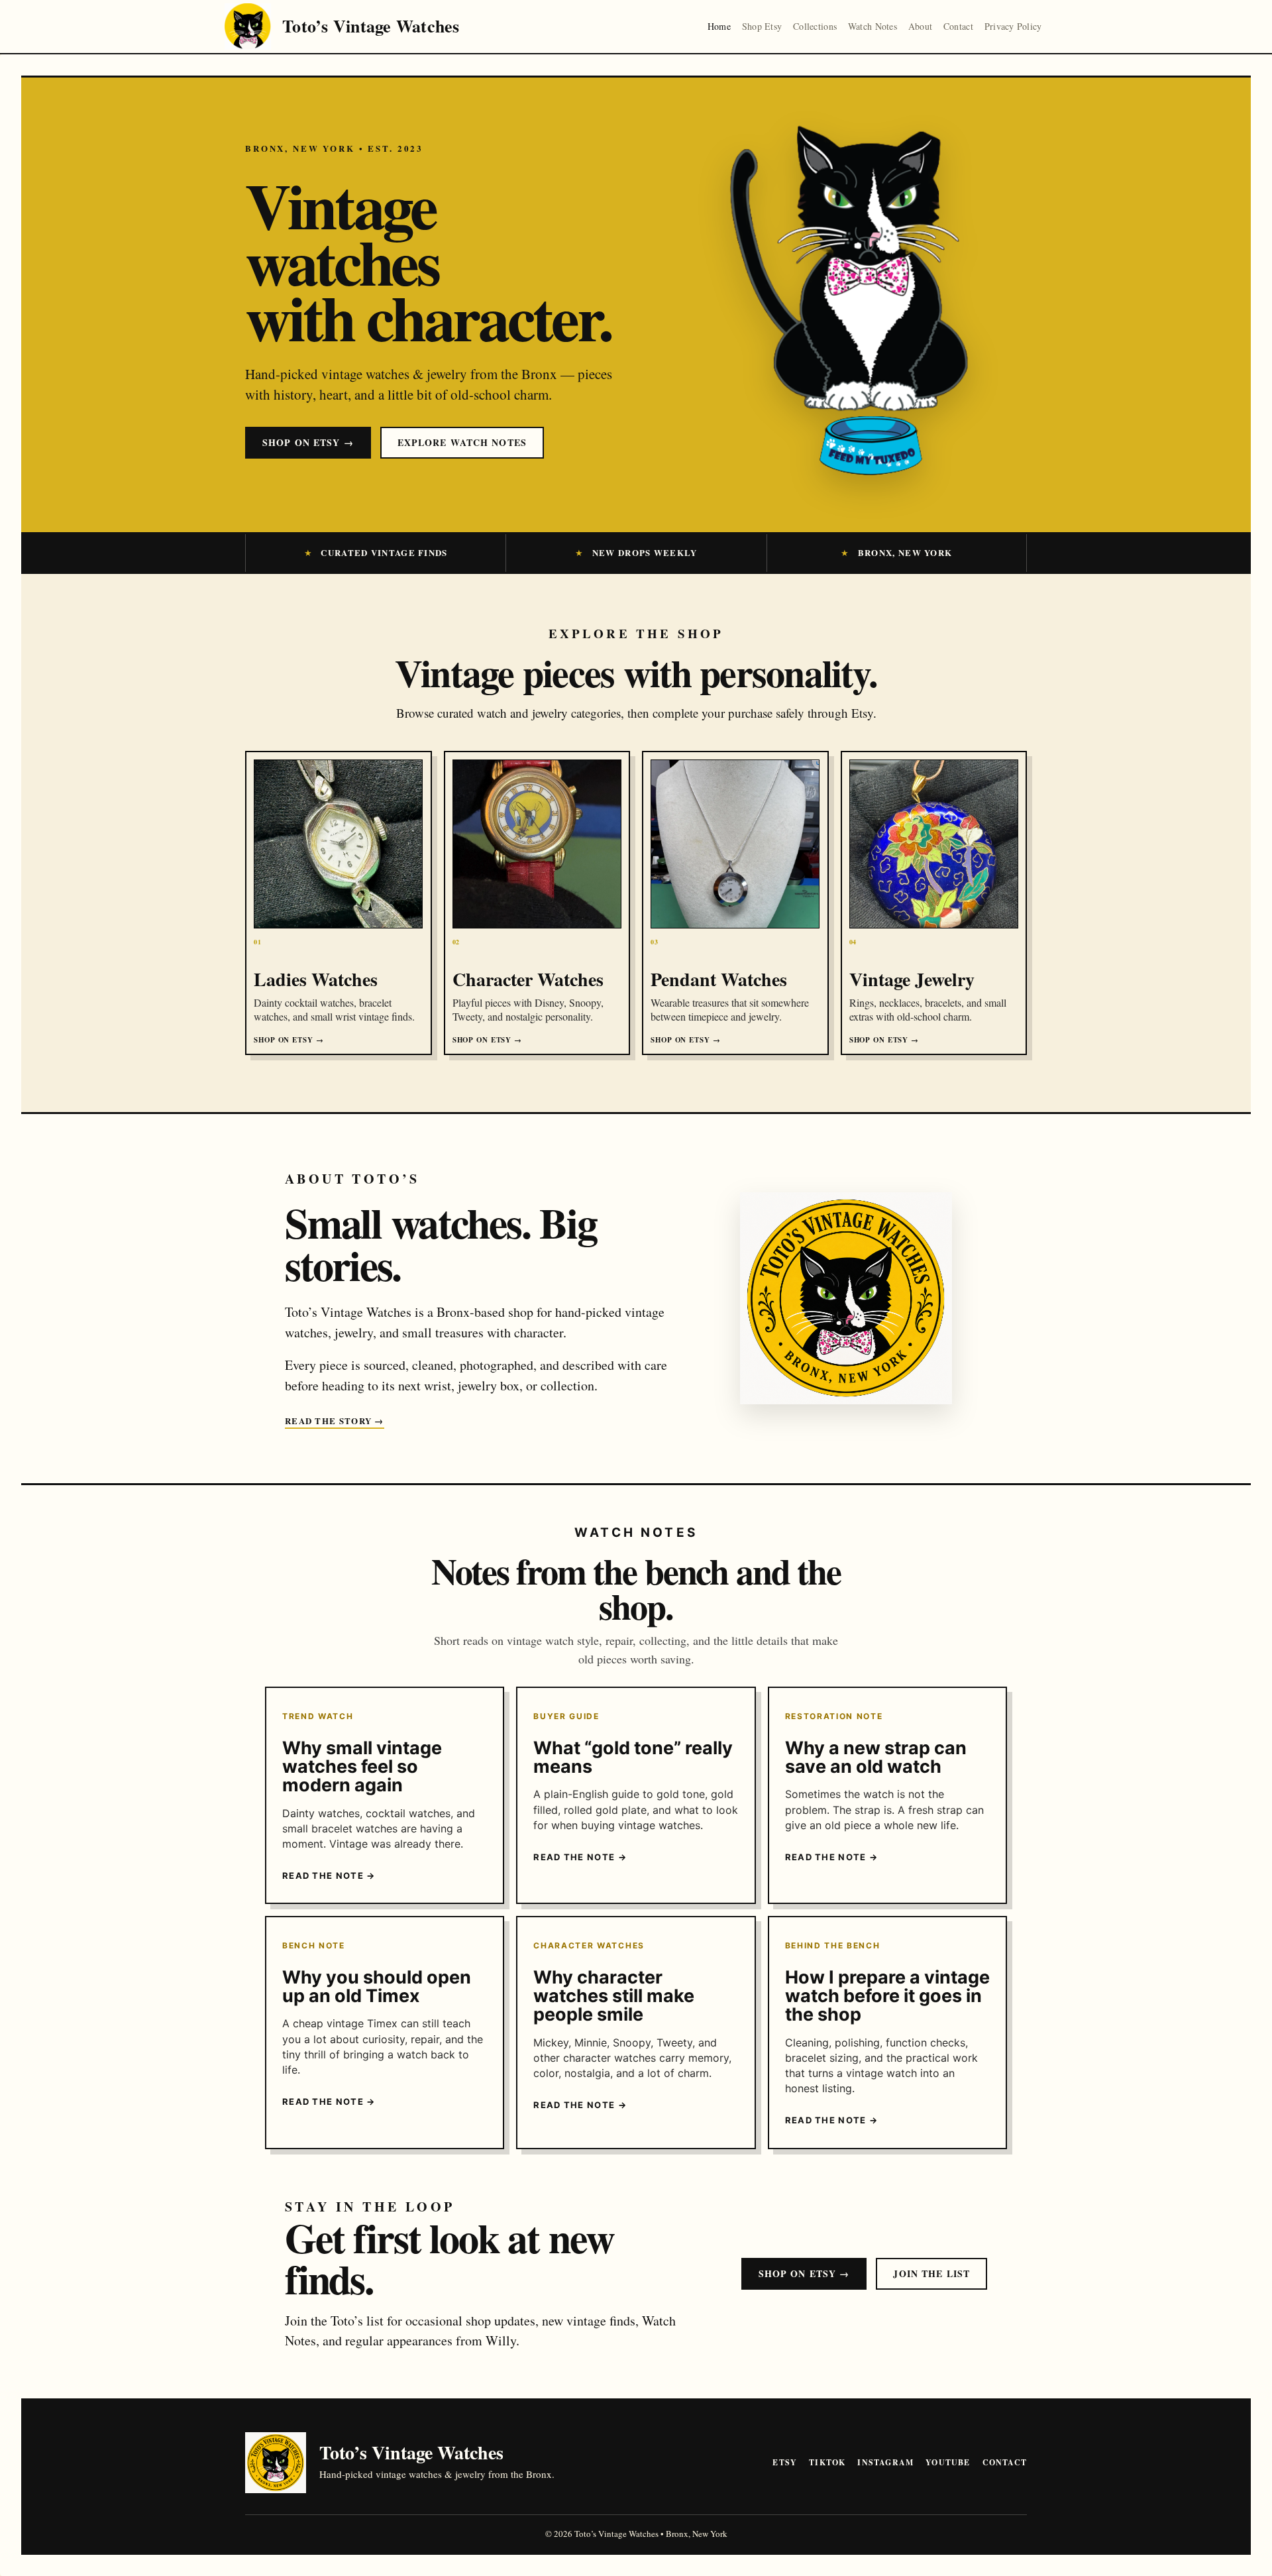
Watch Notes (873, 26)
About (920, 26)
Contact (958, 26)
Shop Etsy (762, 26)
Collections (815, 26)
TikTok (827, 2462)
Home (719, 26)
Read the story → (335, 1421)
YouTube (948, 2462)
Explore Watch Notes (462, 442)
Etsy (785, 2462)
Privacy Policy (1013, 26)
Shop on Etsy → (308, 442)
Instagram (885, 2462)
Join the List (931, 2273)
